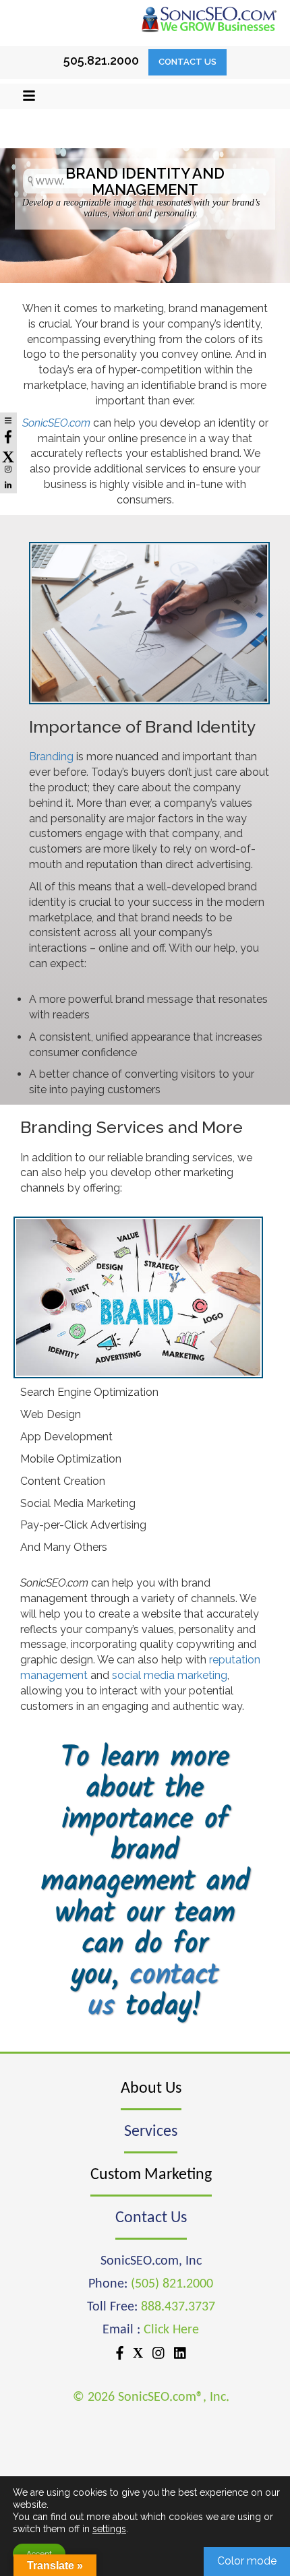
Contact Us (187, 62)
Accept (39, 2554)
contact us (153, 1991)
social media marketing (170, 1675)
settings (109, 2529)
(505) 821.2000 (172, 2284)
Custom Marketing (151, 2175)
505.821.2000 (101, 60)
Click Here (171, 2330)
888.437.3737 (178, 2307)
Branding (51, 757)
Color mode (247, 2561)
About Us (151, 2089)
